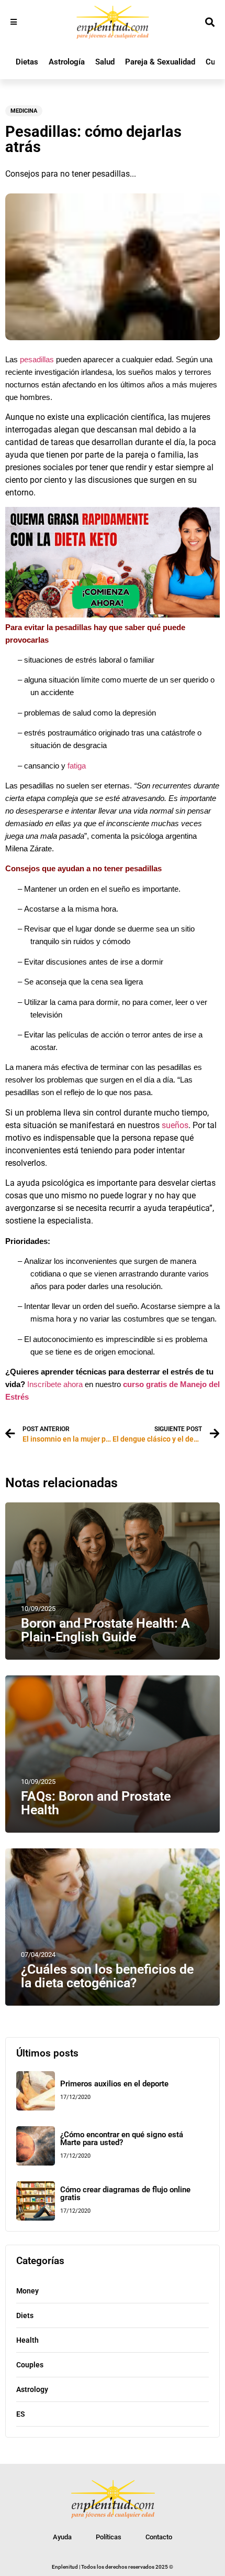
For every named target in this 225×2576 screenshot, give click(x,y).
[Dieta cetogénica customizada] (113, 615)
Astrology (32, 2389)
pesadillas (37, 360)
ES (21, 2414)
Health (27, 2340)
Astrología (67, 62)
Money (27, 2291)
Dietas (27, 62)
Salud (105, 62)
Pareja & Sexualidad (160, 62)
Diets (25, 2315)
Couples (30, 2365)
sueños (175, 1125)
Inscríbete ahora (55, 1384)
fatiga (77, 766)
